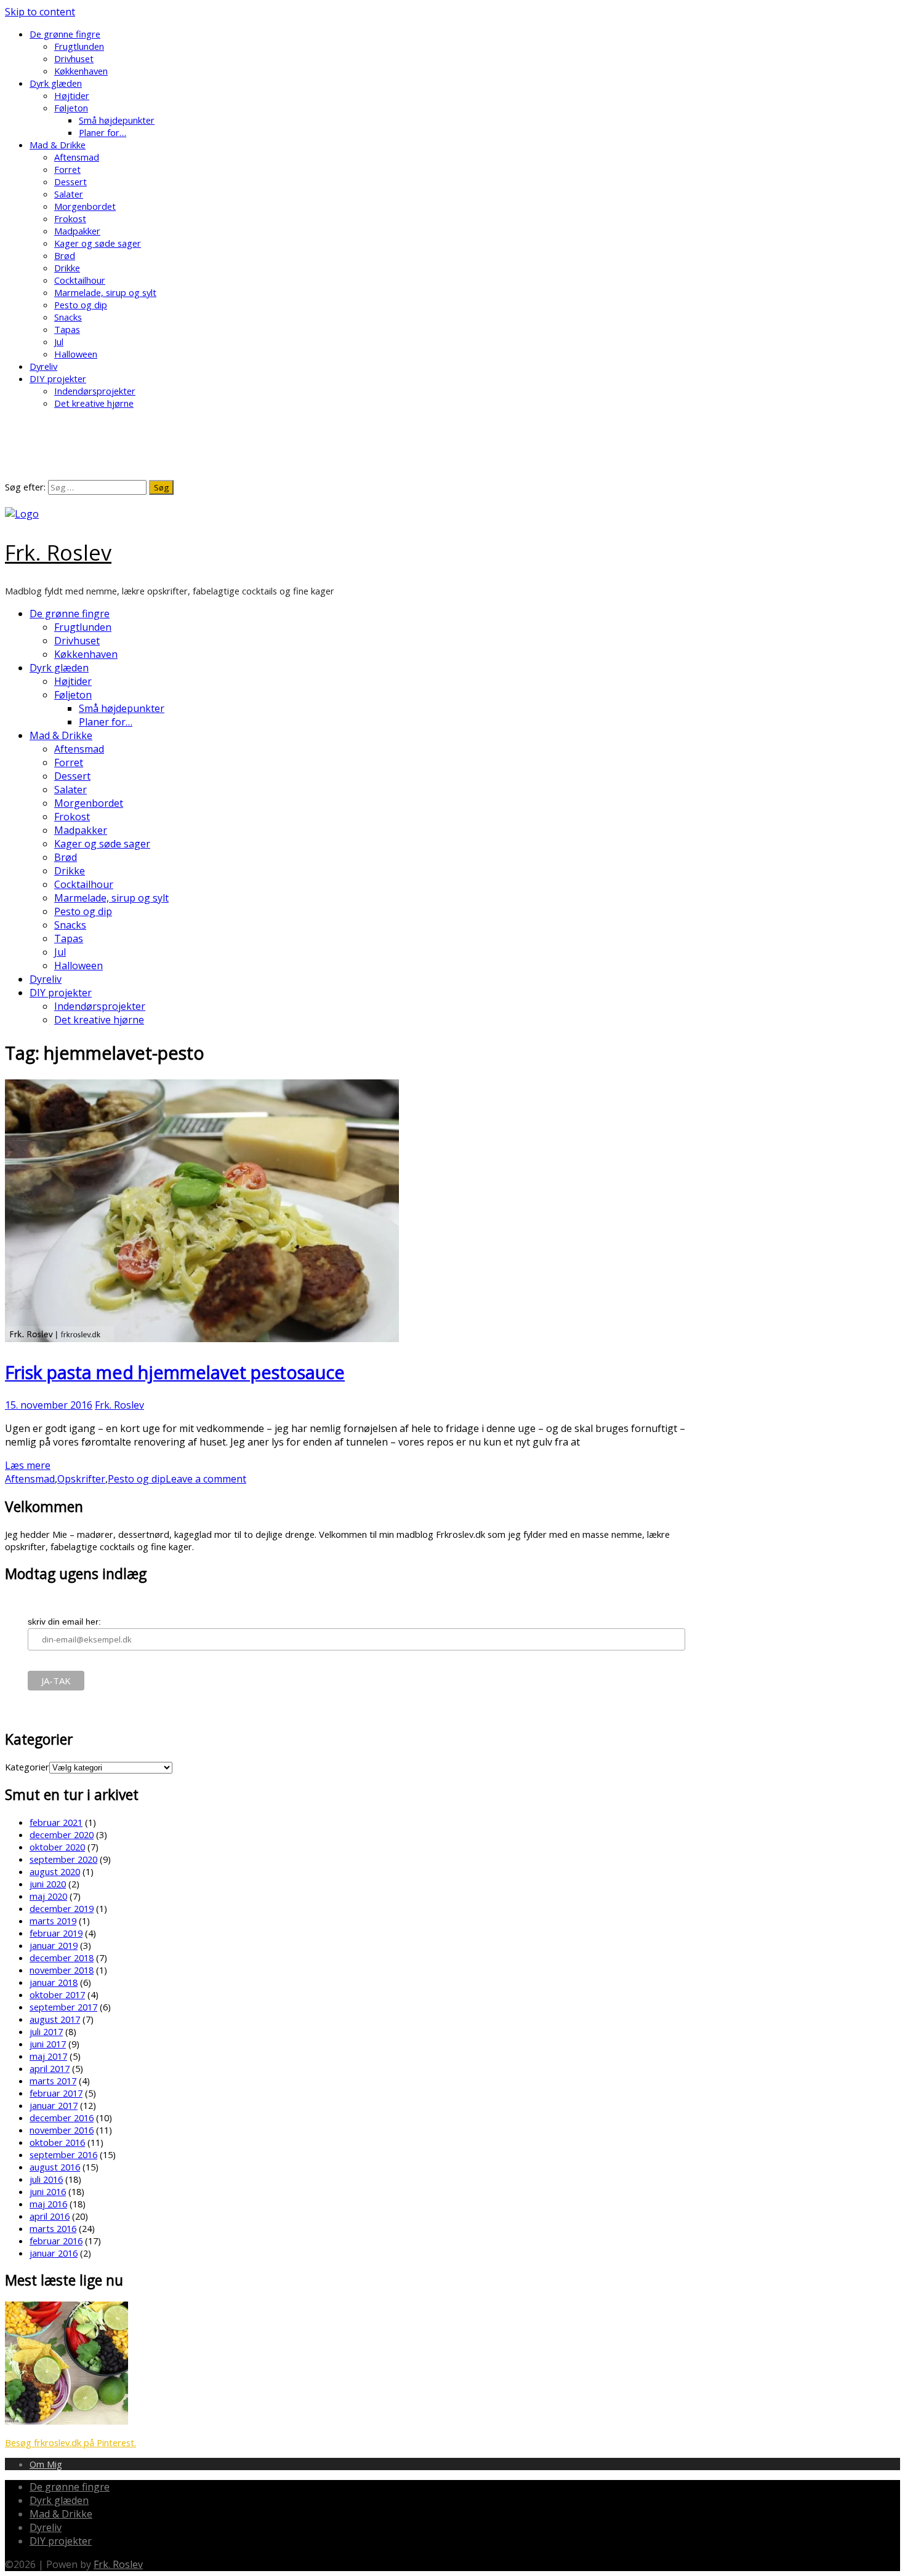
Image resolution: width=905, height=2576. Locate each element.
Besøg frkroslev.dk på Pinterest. (70, 2442)
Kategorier (27, 1767)
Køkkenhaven (81, 71)
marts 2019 (53, 1921)
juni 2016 (48, 2191)
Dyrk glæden (56, 83)
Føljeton (71, 108)
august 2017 (55, 2019)
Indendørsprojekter (95, 391)
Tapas (67, 329)
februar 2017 (56, 2093)
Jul (59, 342)
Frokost (70, 218)
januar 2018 (54, 1982)
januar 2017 (54, 2105)
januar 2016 (54, 2253)
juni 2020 (48, 1884)
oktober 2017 (57, 1994)
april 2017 (50, 2068)
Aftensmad (77, 157)
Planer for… (103, 132)
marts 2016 (53, 2228)
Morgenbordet (85, 206)
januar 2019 (54, 1945)
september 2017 (63, 2007)
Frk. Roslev (58, 552)
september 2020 (63, 1859)
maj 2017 (48, 2056)
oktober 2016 (57, 2142)
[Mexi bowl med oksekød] (66, 2421)
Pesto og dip (81, 305)
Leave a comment (206, 1479)
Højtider (72, 95)
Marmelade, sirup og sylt (105, 292)
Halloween (76, 354)
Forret (67, 169)
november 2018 (62, 1970)
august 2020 (55, 1871)
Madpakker (77, 231)
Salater (69, 194)
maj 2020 (48, 1896)
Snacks (68, 317)
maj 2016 (48, 2204)
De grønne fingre (65, 34)
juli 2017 (46, 2031)
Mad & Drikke (58, 145)
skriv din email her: (64, 1622)
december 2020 (62, 1834)
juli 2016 (46, 2179)
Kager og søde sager (98, 243)
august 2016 (55, 2167)
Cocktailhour (80, 280)
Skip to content (40, 12)
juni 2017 (48, 2044)
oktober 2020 (57, 1847)
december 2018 (62, 1958)
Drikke (67, 268)
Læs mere (28, 1465)
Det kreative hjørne (94, 403)
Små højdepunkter (117, 120)
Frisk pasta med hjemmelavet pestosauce (175, 1372)
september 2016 (63, 2154)
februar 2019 (56, 1933)
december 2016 (62, 2118)
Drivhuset (74, 58)
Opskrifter (81, 1479)
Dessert (70, 182)
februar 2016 (56, 2241)
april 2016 (50, 2216)
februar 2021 (56, 1822)
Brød (65, 255)
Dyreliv (43, 366)
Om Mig (46, 2464)
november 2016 (62, 2130)
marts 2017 (53, 2081)
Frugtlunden (79, 46)
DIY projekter (58, 378)
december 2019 (62, 1908)
